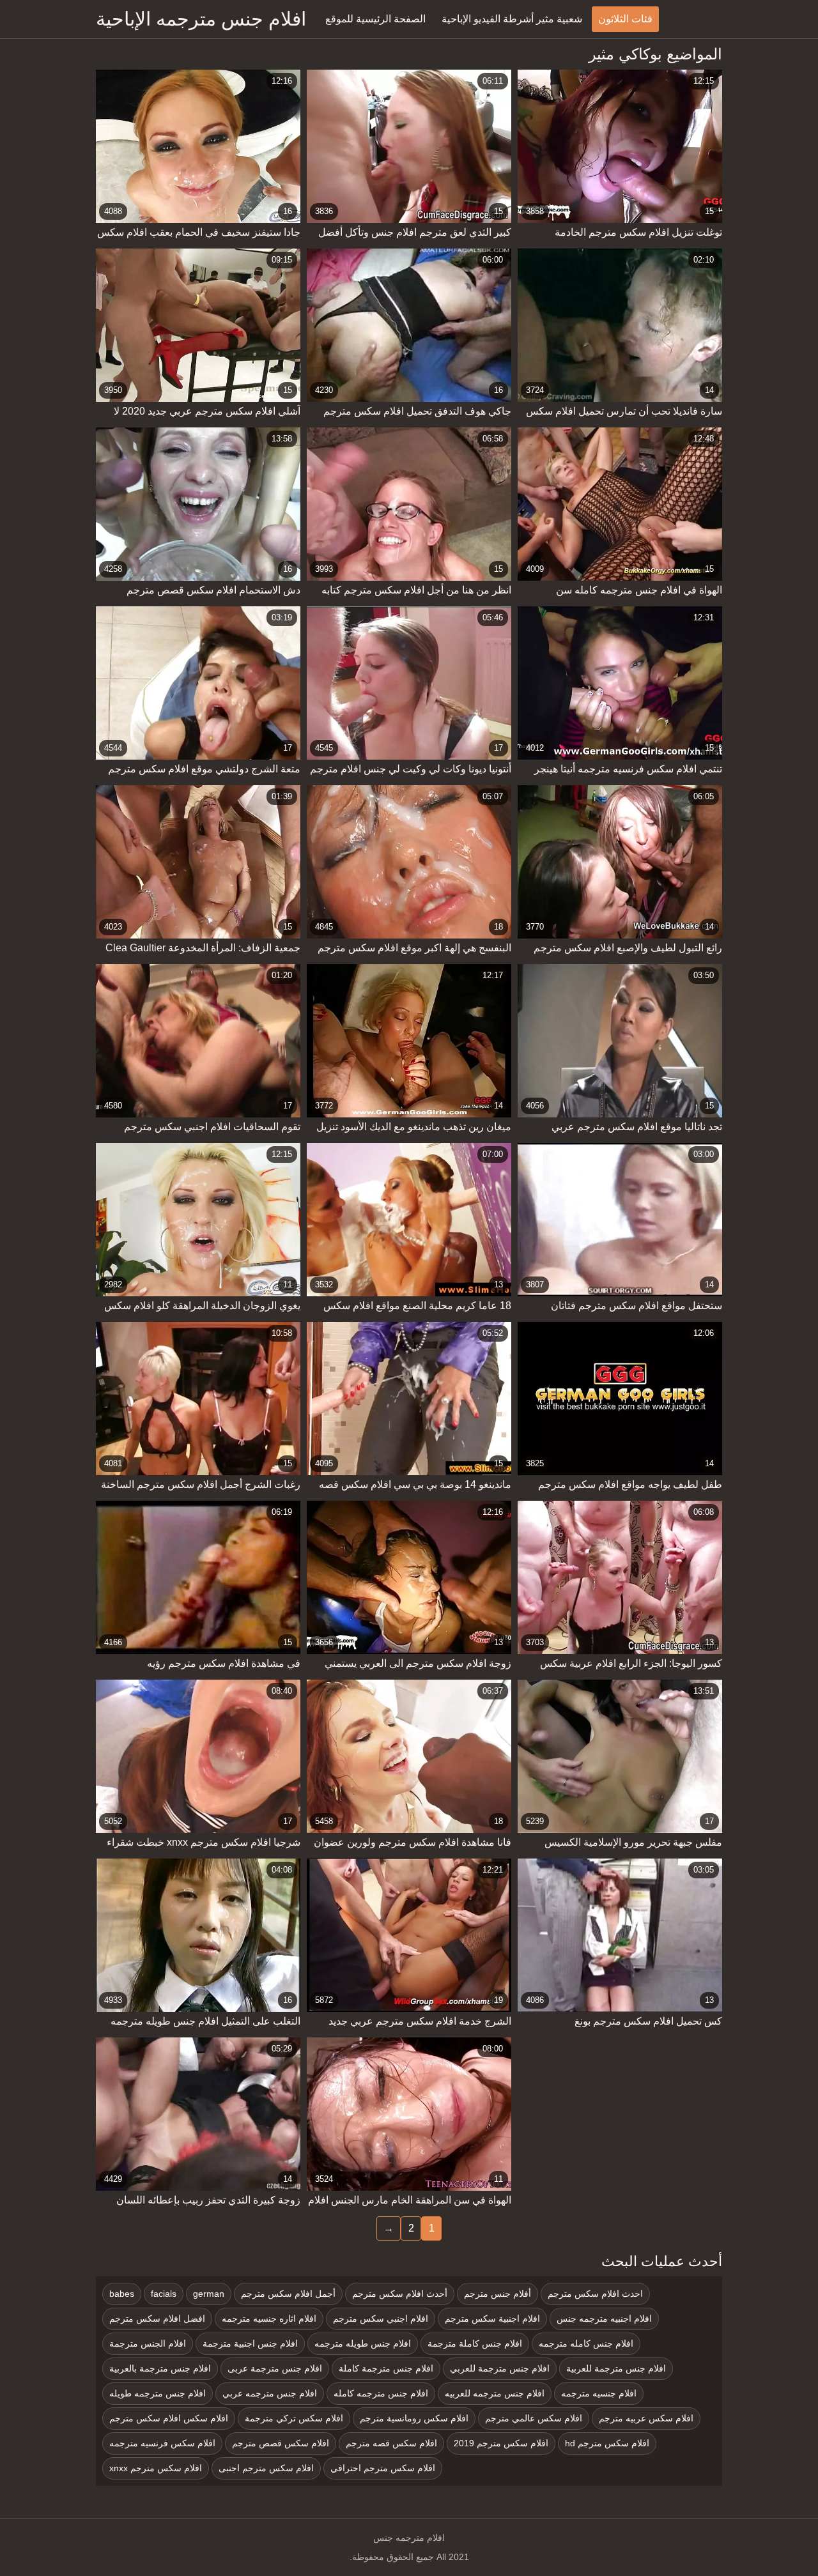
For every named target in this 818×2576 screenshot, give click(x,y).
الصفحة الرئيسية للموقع (375, 19)
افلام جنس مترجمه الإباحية (201, 19)
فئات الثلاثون (625, 19)
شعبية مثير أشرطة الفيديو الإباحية (512, 19)
